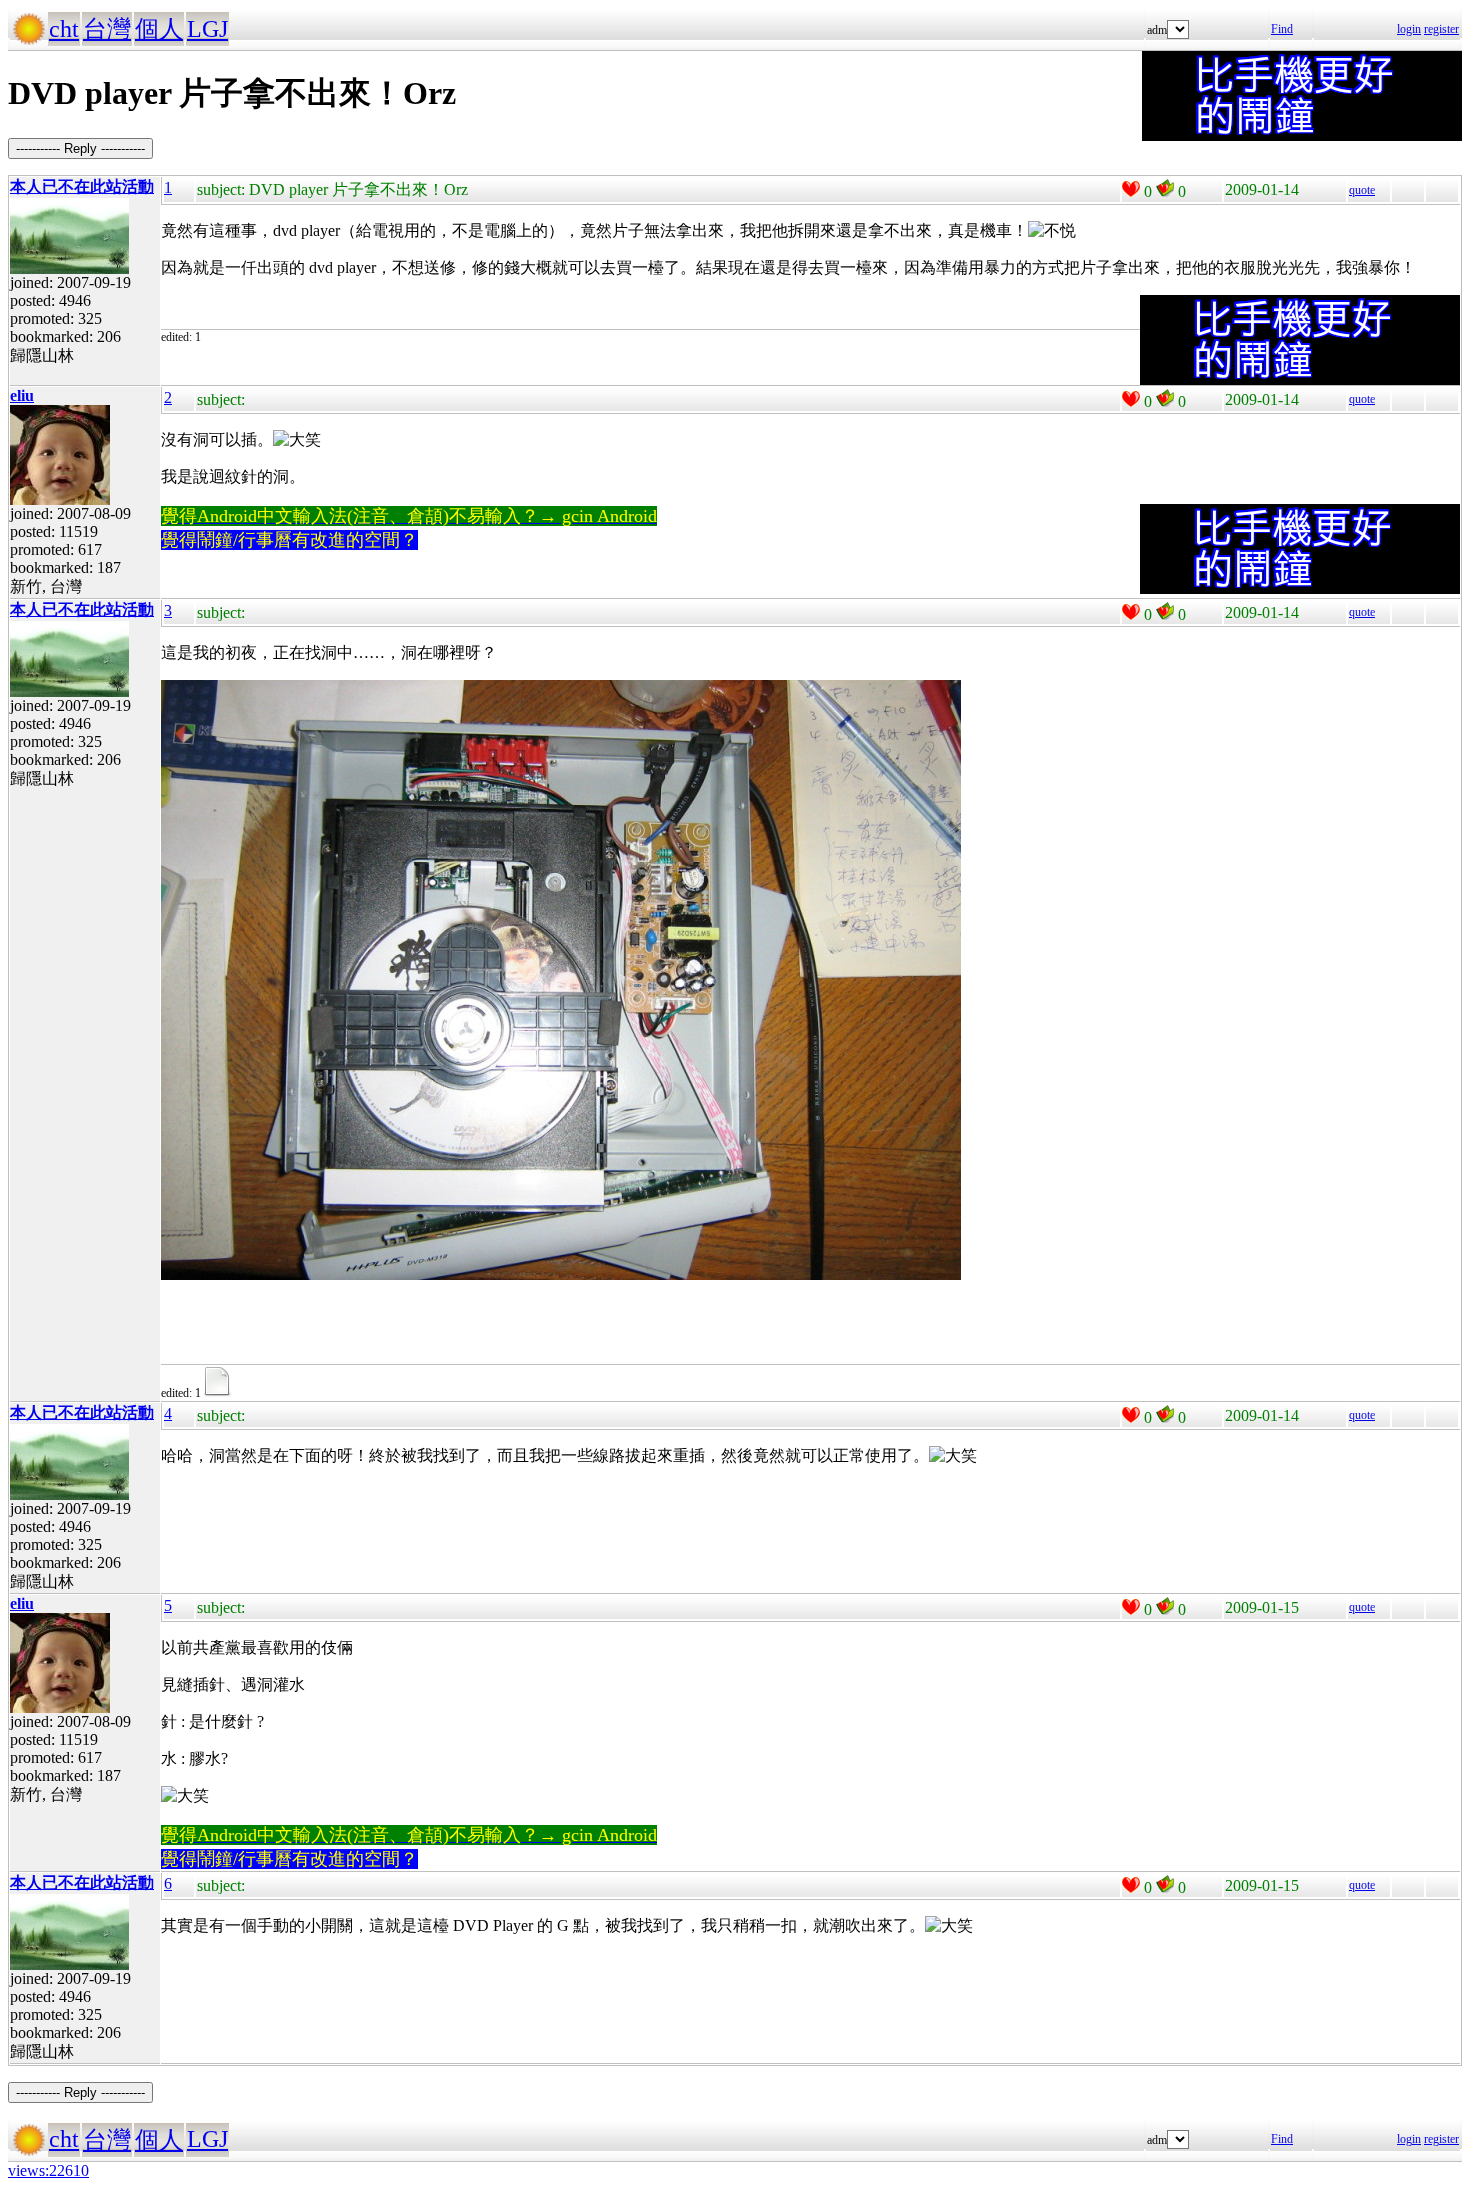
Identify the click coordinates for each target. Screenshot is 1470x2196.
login (1409, 29)
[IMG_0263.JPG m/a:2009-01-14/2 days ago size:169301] (220, 1393)
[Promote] (1131, 189)
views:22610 (48, 2170)
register (1441, 29)
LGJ (207, 29)
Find (1282, 29)
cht (64, 29)
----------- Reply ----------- (80, 148)
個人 (159, 29)
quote (1362, 190)
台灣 (107, 29)
